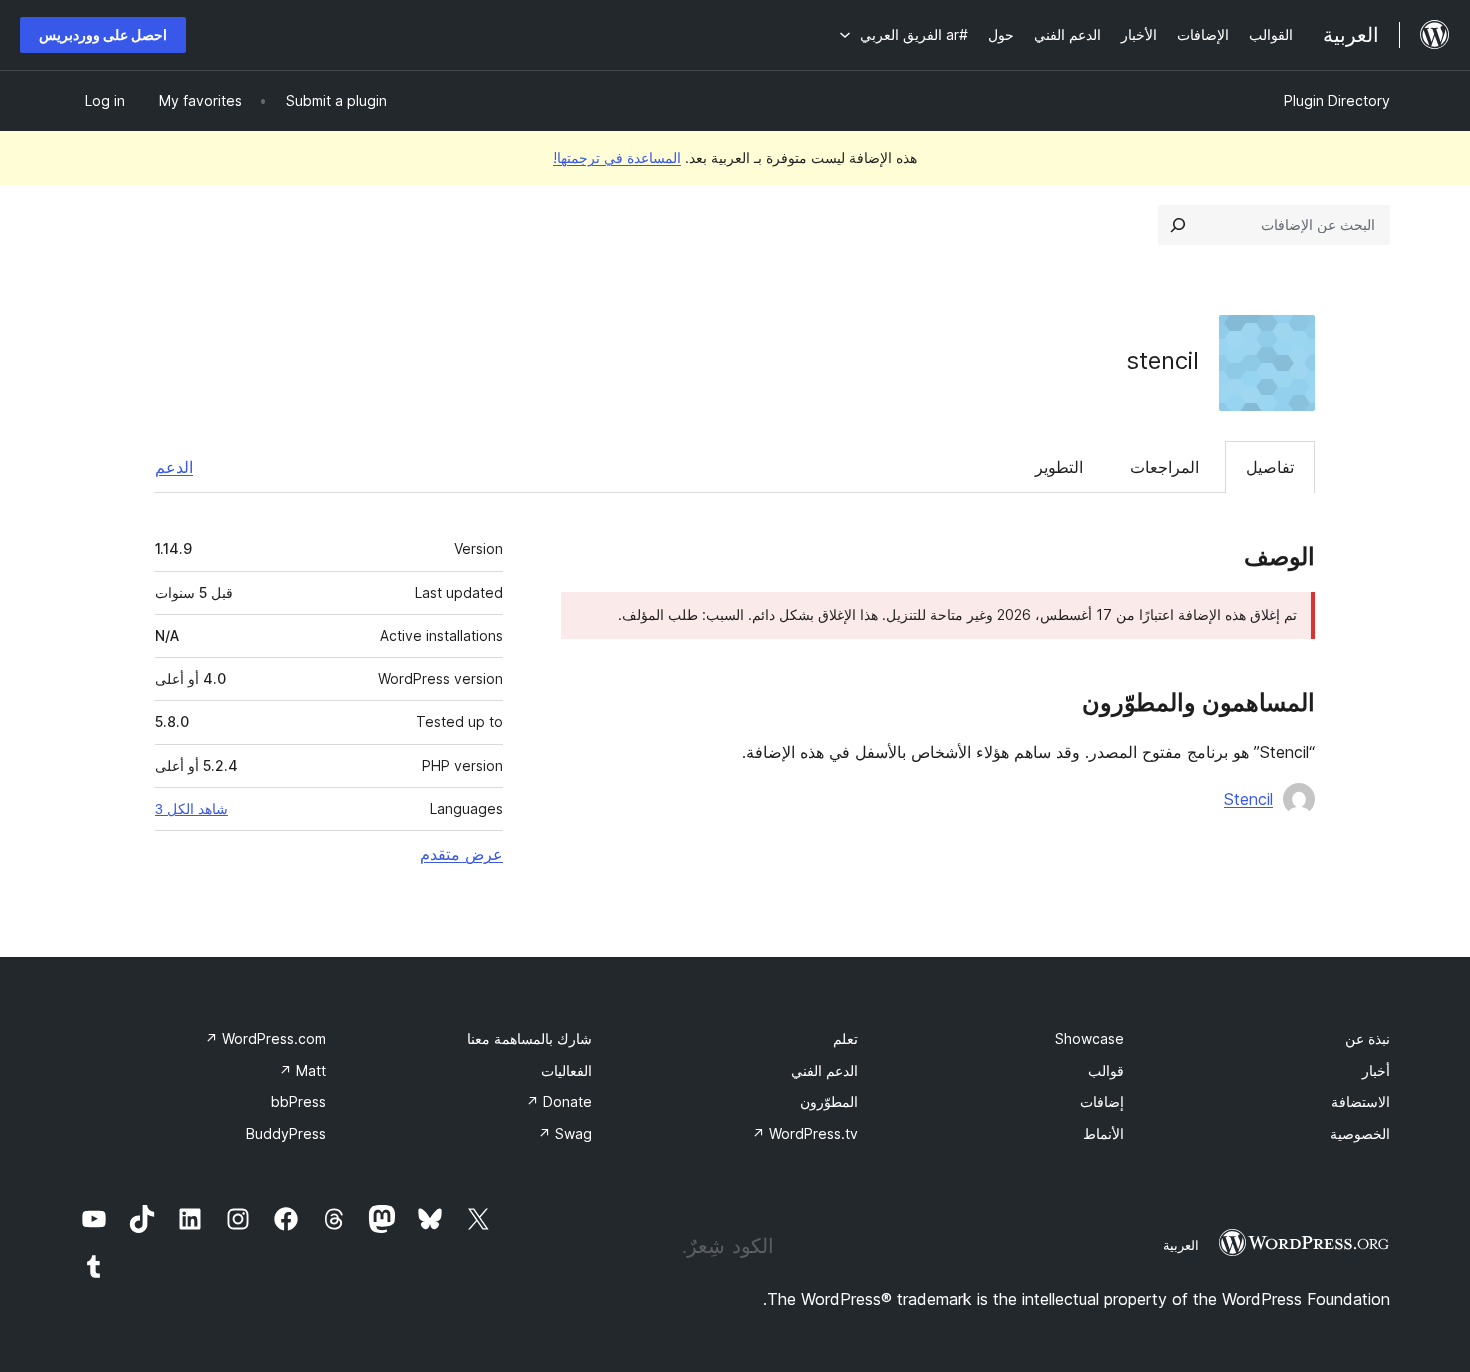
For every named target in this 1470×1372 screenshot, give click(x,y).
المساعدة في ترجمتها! (617, 157)
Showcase (1089, 1038)
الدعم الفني (824, 1070)
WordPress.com (265, 1038)
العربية (1181, 1245)
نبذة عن (1367, 1038)
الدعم (174, 467)
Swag (565, 1133)
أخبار (1376, 1070)
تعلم (845, 1038)
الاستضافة (1360, 1101)
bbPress (298, 1101)
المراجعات (1164, 467)
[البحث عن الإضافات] (1178, 225)
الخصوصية (1360, 1133)
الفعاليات (566, 1070)
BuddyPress (286, 1133)
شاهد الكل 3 (191, 809)
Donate (559, 1101)
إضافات (1102, 1101)
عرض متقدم (461, 854)
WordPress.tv (805, 1133)
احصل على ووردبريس (103, 34)
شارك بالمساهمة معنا (529, 1038)
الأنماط (1103, 1133)
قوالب (1106, 1070)
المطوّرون (829, 1101)
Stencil (1248, 799)
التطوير (1059, 467)
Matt (302, 1070)
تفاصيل (1270, 467)
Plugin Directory (1337, 100)
